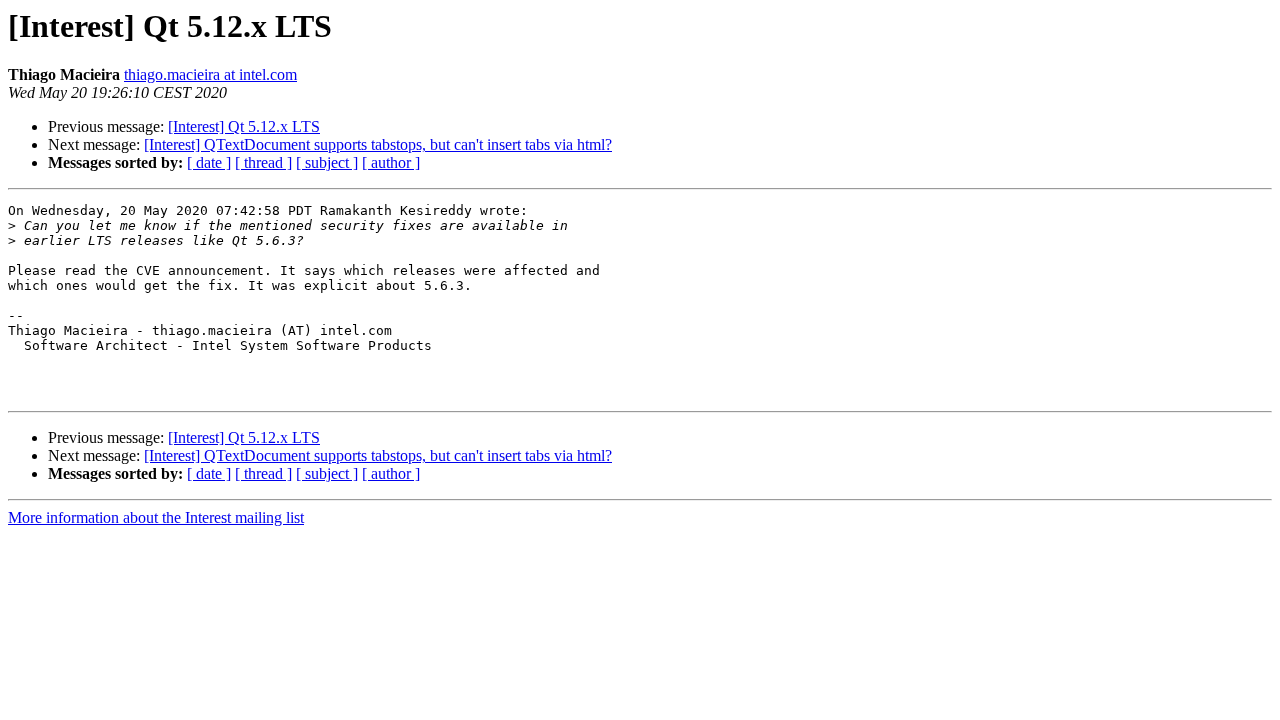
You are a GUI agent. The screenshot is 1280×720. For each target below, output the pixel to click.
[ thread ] (263, 162)
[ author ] (391, 162)
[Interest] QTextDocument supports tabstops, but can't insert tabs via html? (378, 144)
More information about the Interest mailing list (156, 517)
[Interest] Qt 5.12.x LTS (244, 126)
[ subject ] (327, 162)
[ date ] (209, 162)
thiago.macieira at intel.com (210, 74)
